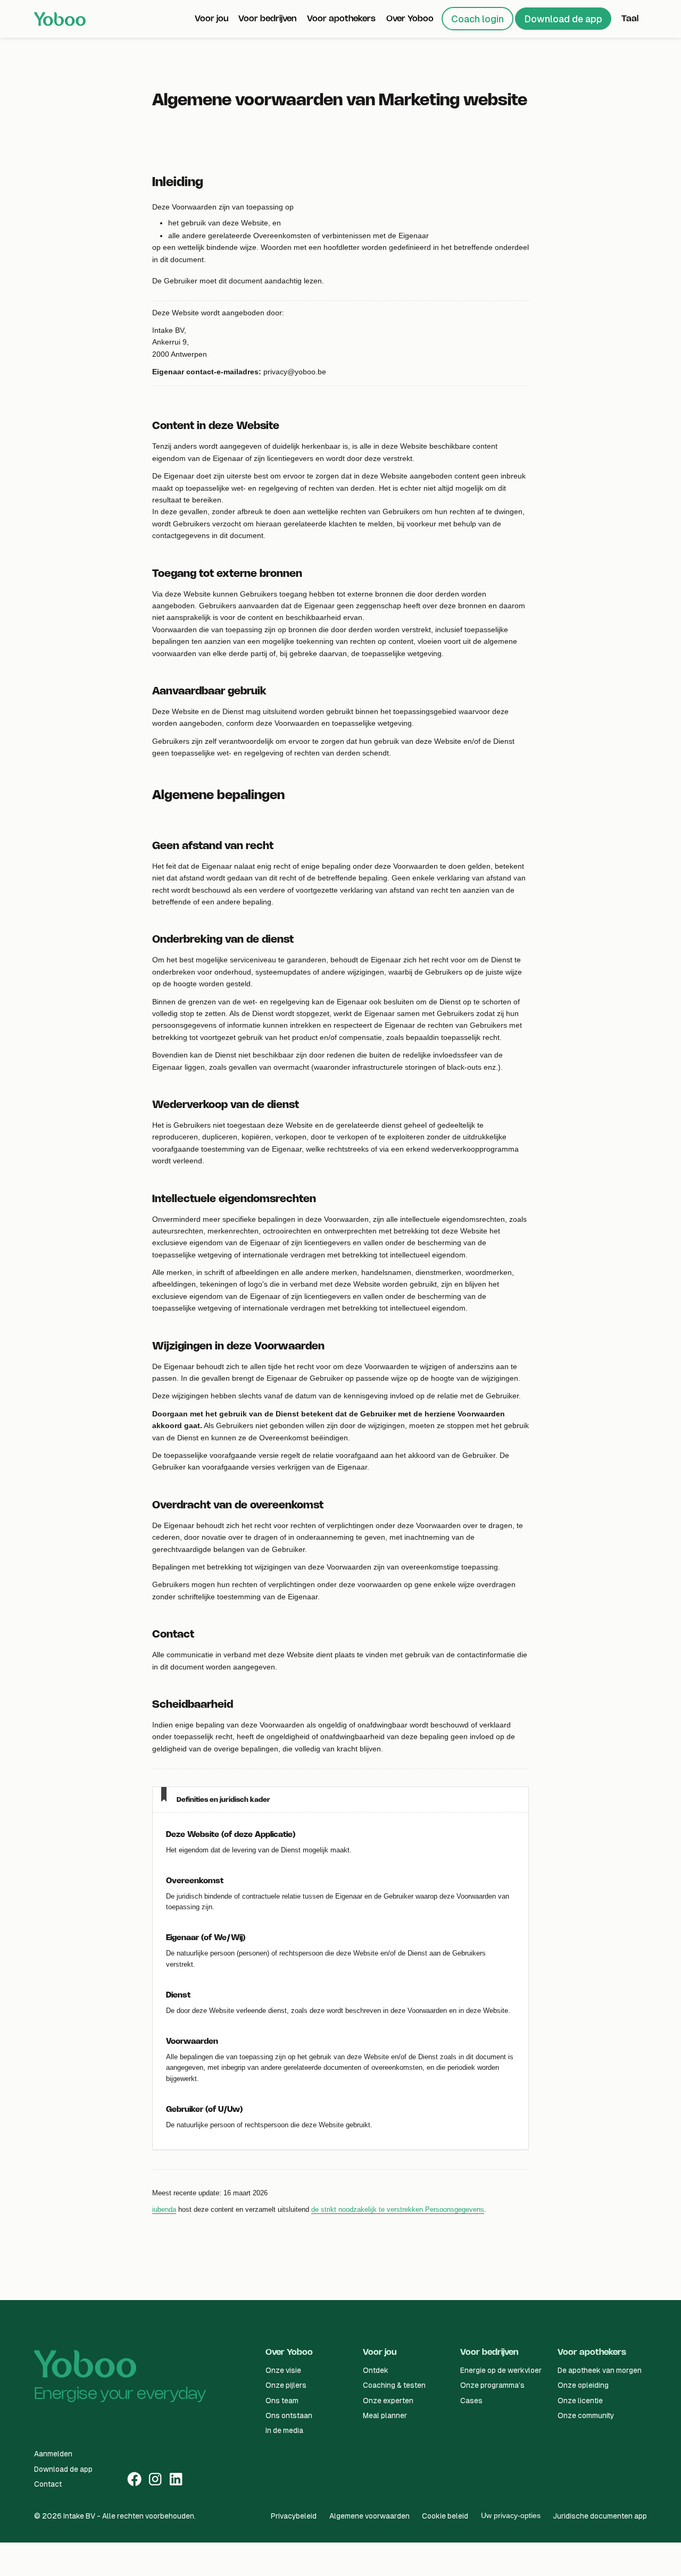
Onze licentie (580, 2401)
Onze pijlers (286, 2385)
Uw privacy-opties (511, 2516)
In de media (284, 2430)
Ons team (282, 2401)
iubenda (164, 2209)
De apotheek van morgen (600, 2370)
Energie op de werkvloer (501, 2370)
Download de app (563, 19)
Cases (471, 2401)
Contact (48, 2484)
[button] (211, 19)
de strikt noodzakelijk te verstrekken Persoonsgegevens (398, 2209)
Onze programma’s (492, 2385)
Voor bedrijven (489, 2352)
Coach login (477, 19)
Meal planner (385, 2415)
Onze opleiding (583, 2385)
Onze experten (388, 2401)
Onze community (586, 2415)
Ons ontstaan (289, 2415)
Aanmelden (53, 2454)
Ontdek (376, 2370)
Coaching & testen (394, 2385)
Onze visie (283, 2370)
